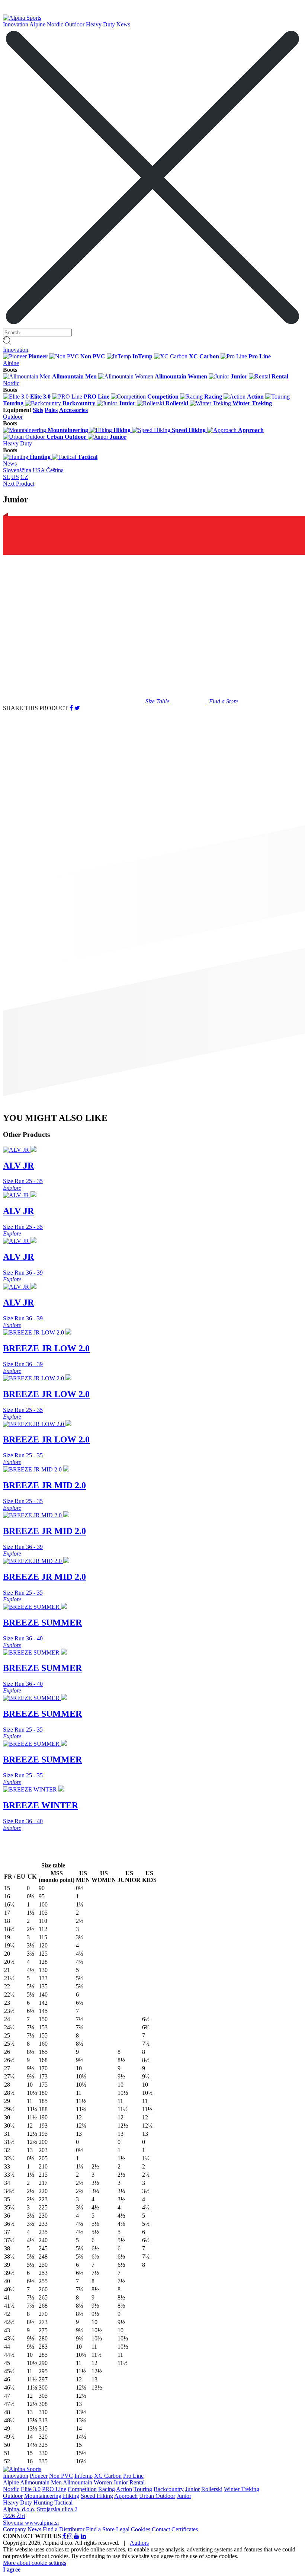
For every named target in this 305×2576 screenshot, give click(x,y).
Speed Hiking (97, 2496)
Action (124, 2489)
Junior (121, 2482)
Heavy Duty (101, 24)
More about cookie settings (35, 2563)
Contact (161, 2529)
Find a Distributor (64, 2529)
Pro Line (133, 2476)
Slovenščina (17, 470)
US (15, 477)
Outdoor (75, 24)
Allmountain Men (41, 2482)
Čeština (55, 470)
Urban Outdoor (157, 2496)
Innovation (16, 24)
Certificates (185, 2529)
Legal (123, 2529)
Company (15, 2529)
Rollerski (212, 2489)
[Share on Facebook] (71, 708)
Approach (126, 2496)
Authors (139, 2543)
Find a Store (100, 2529)
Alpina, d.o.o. (19, 2509)
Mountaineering (44, 2496)
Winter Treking (242, 2489)
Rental (137, 2482)
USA (39, 470)
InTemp (84, 2476)
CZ (24, 477)
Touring (143, 2489)
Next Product (19, 484)
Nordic (56, 24)
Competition (82, 2489)
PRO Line (54, 2489)
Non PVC (61, 2476)
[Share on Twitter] (77, 708)
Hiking (71, 2496)
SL (6, 477)
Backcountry (169, 2489)
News (123, 24)
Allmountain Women (87, 2482)
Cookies (141, 2529)
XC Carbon (108, 2476)
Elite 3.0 (31, 2489)
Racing (107, 2489)
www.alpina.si (42, 2523)
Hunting (43, 2503)
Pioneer (39, 2476)
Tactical (63, 2503)
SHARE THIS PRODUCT (36, 708)
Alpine (38, 24)
